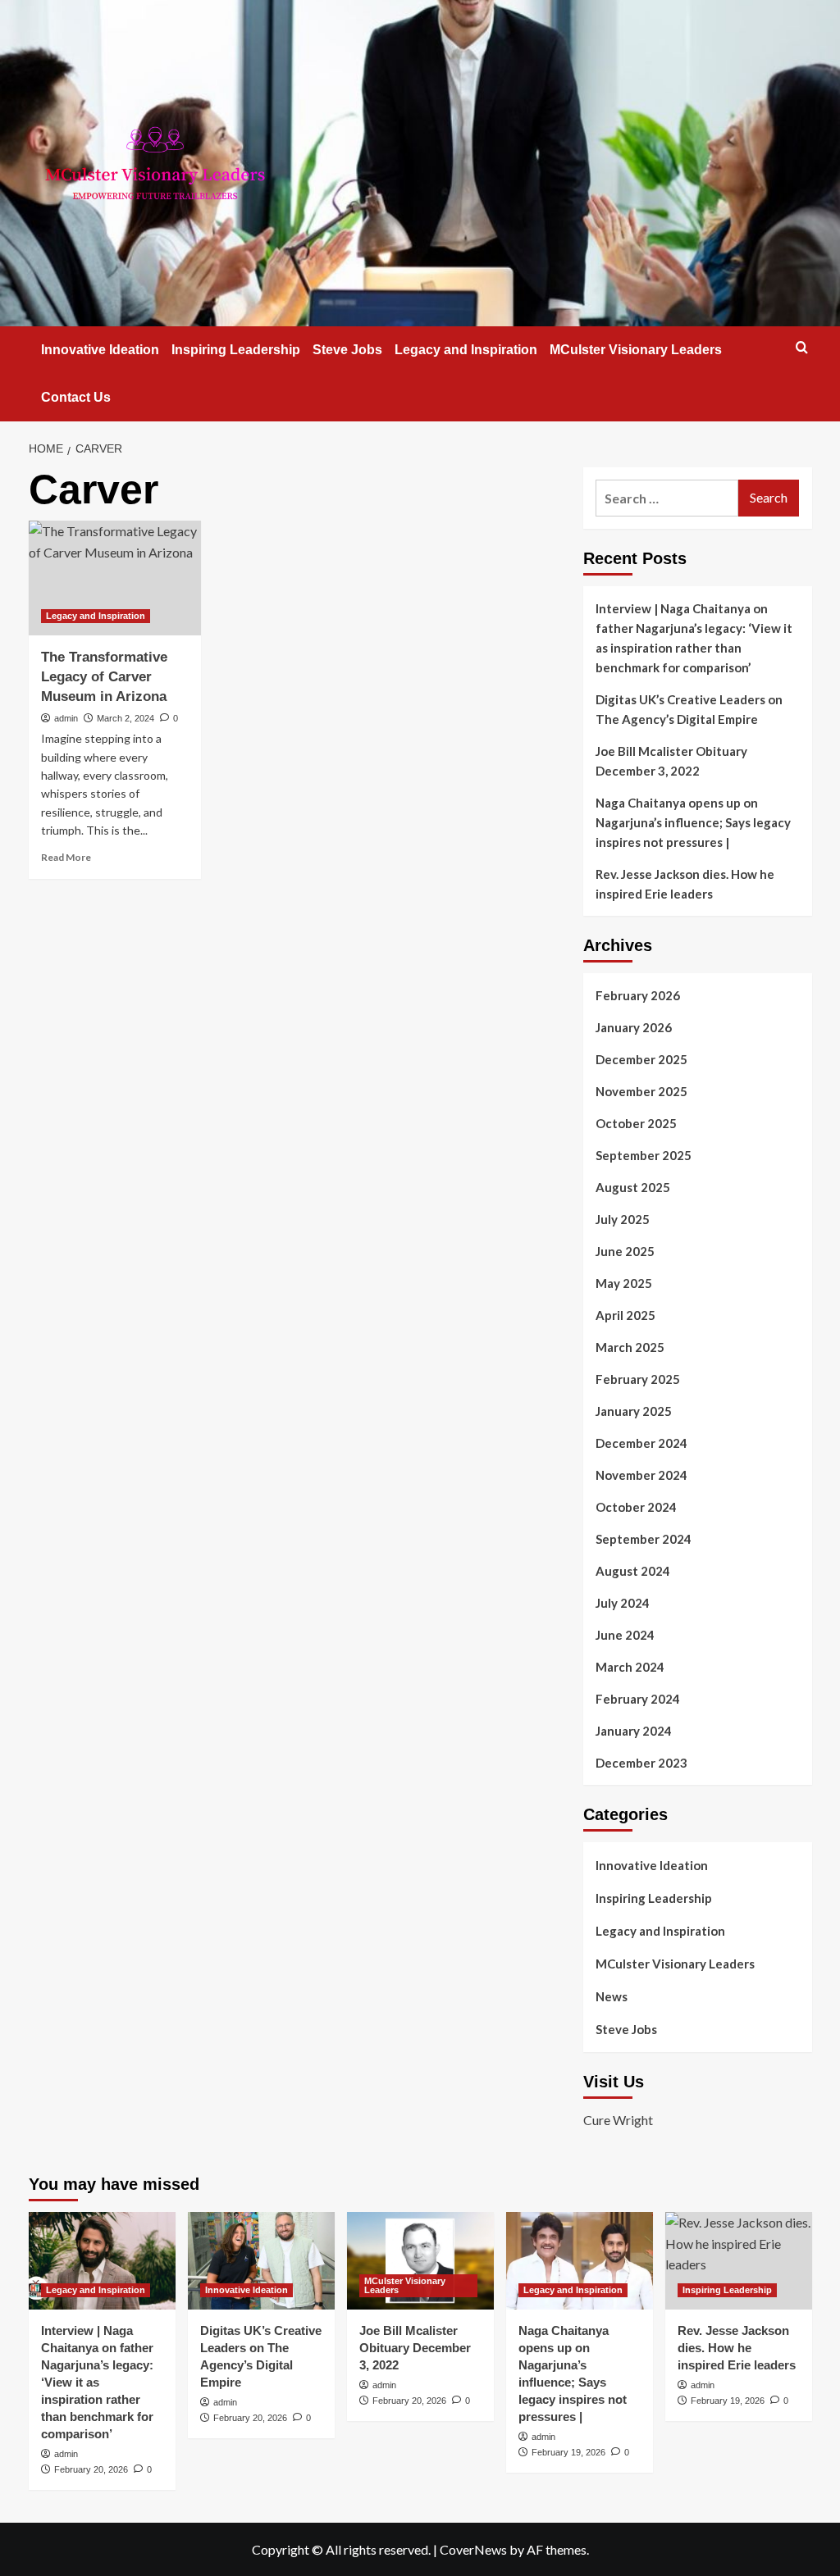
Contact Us (76, 397)
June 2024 (625, 1635)
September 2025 (644, 1155)
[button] (802, 347)
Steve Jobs (347, 350)
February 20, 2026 (91, 2469)
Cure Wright (618, 2120)
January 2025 (634, 1411)
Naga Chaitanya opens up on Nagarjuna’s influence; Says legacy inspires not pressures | (693, 822)
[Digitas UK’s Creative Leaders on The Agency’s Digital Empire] (261, 2261)
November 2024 (641, 1475)
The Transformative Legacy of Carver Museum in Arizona (104, 677)
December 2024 (641, 1443)
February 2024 (638, 1699)
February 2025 (638, 1379)
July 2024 (623, 1603)
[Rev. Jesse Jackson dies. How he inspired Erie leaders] (739, 2261)
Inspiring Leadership (236, 350)
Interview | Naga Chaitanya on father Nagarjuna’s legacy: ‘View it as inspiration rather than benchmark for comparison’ (694, 638)
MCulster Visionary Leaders (636, 350)
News (612, 1996)
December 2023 (641, 1763)
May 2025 (624, 1283)
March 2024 (630, 1667)
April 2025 (625, 1315)
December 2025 (641, 1059)
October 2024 (636, 1507)
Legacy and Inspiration (466, 350)
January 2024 (634, 1731)
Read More (66, 857)
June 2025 (625, 1251)
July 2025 (623, 1219)
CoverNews (473, 2549)
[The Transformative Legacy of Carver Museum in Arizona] (115, 578)
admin (66, 718)
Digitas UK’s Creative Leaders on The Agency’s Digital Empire (689, 709)
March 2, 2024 (126, 718)
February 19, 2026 (568, 2452)
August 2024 (633, 1571)
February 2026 (638, 995)
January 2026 (634, 1027)
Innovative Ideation (100, 350)
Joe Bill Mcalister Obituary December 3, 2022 (671, 761)
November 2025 (641, 1091)
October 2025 (636, 1123)
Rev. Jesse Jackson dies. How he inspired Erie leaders (685, 884)
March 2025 (630, 1347)
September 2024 (644, 1539)
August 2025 (633, 1187)
